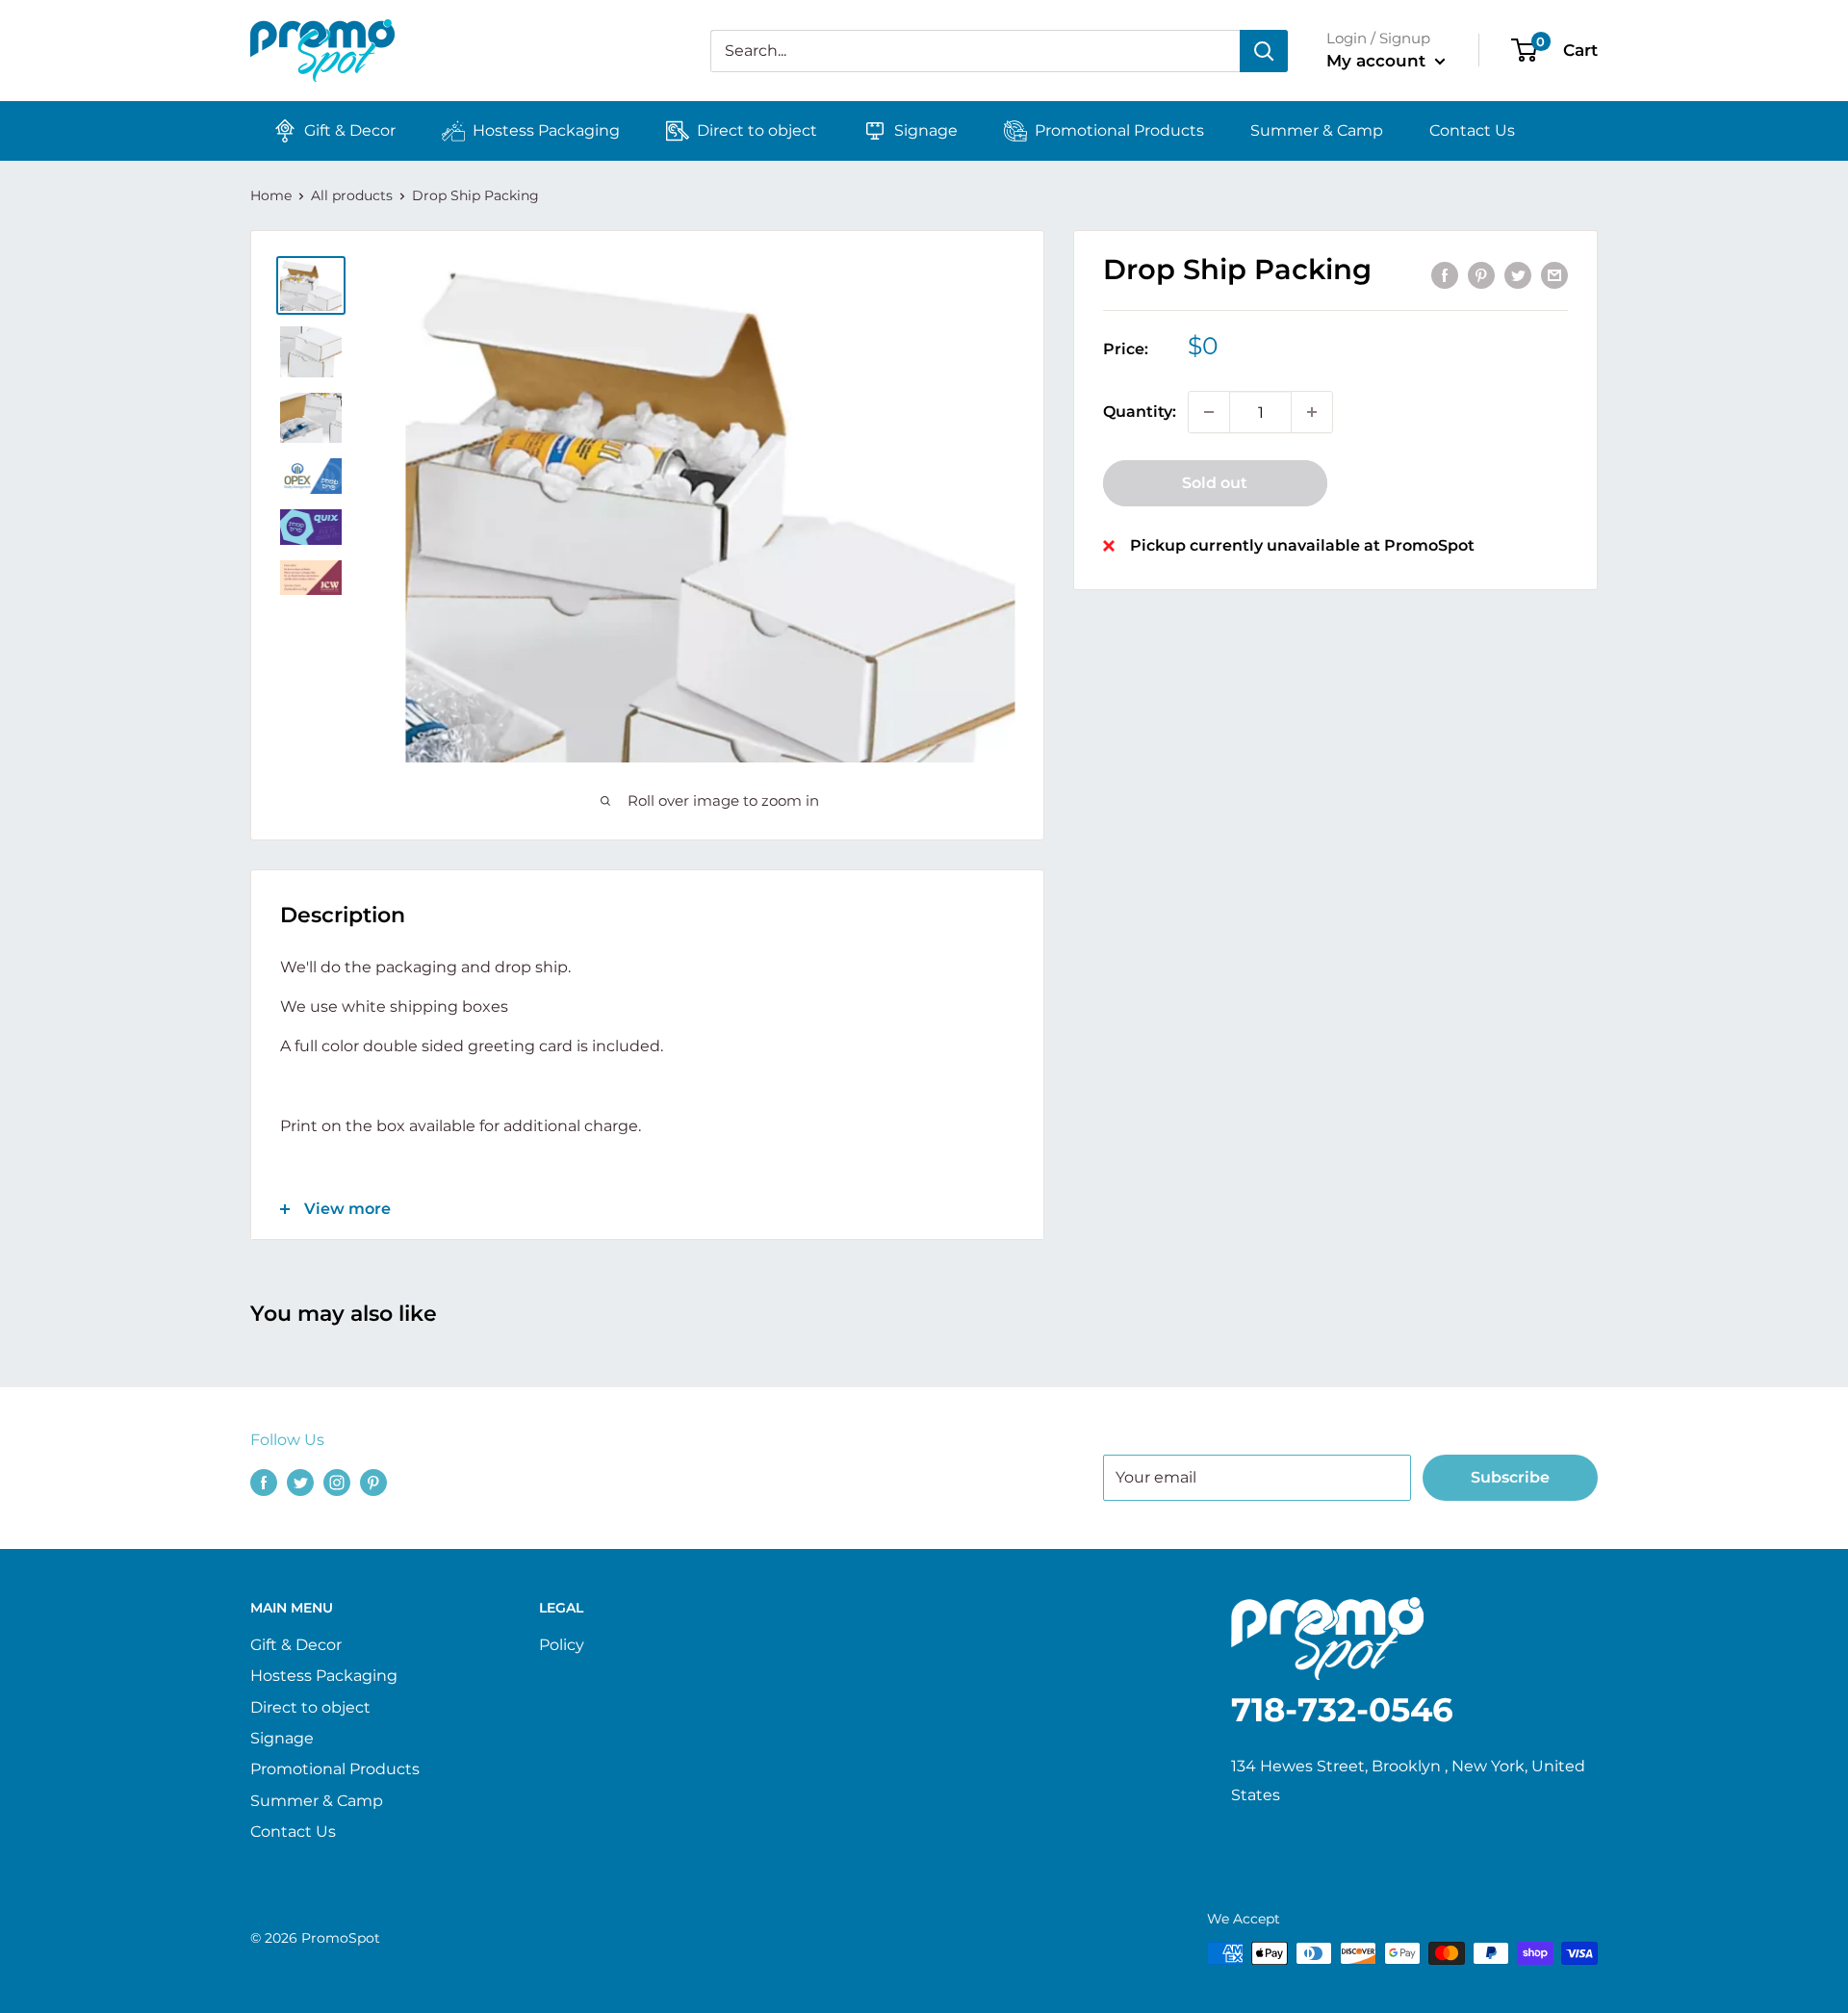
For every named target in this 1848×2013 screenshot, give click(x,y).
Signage (926, 130)
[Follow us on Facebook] (264, 1482)
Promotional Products (1119, 130)
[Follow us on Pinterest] (373, 1482)
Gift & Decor (350, 130)
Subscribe (1510, 1477)
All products (352, 195)
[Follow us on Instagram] (337, 1482)
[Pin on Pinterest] (1481, 275)
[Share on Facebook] (1445, 275)
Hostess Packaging (546, 130)
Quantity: (1140, 413)
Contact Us (1472, 130)
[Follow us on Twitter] (300, 1482)
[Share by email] (1554, 275)
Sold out (1215, 483)
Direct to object (757, 130)
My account (1378, 61)
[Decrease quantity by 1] (1209, 412)
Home (271, 195)
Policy (562, 1645)
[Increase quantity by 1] (1312, 412)
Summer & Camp (1317, 130)
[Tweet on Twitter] (1518, 275)
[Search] (1264, 51)
